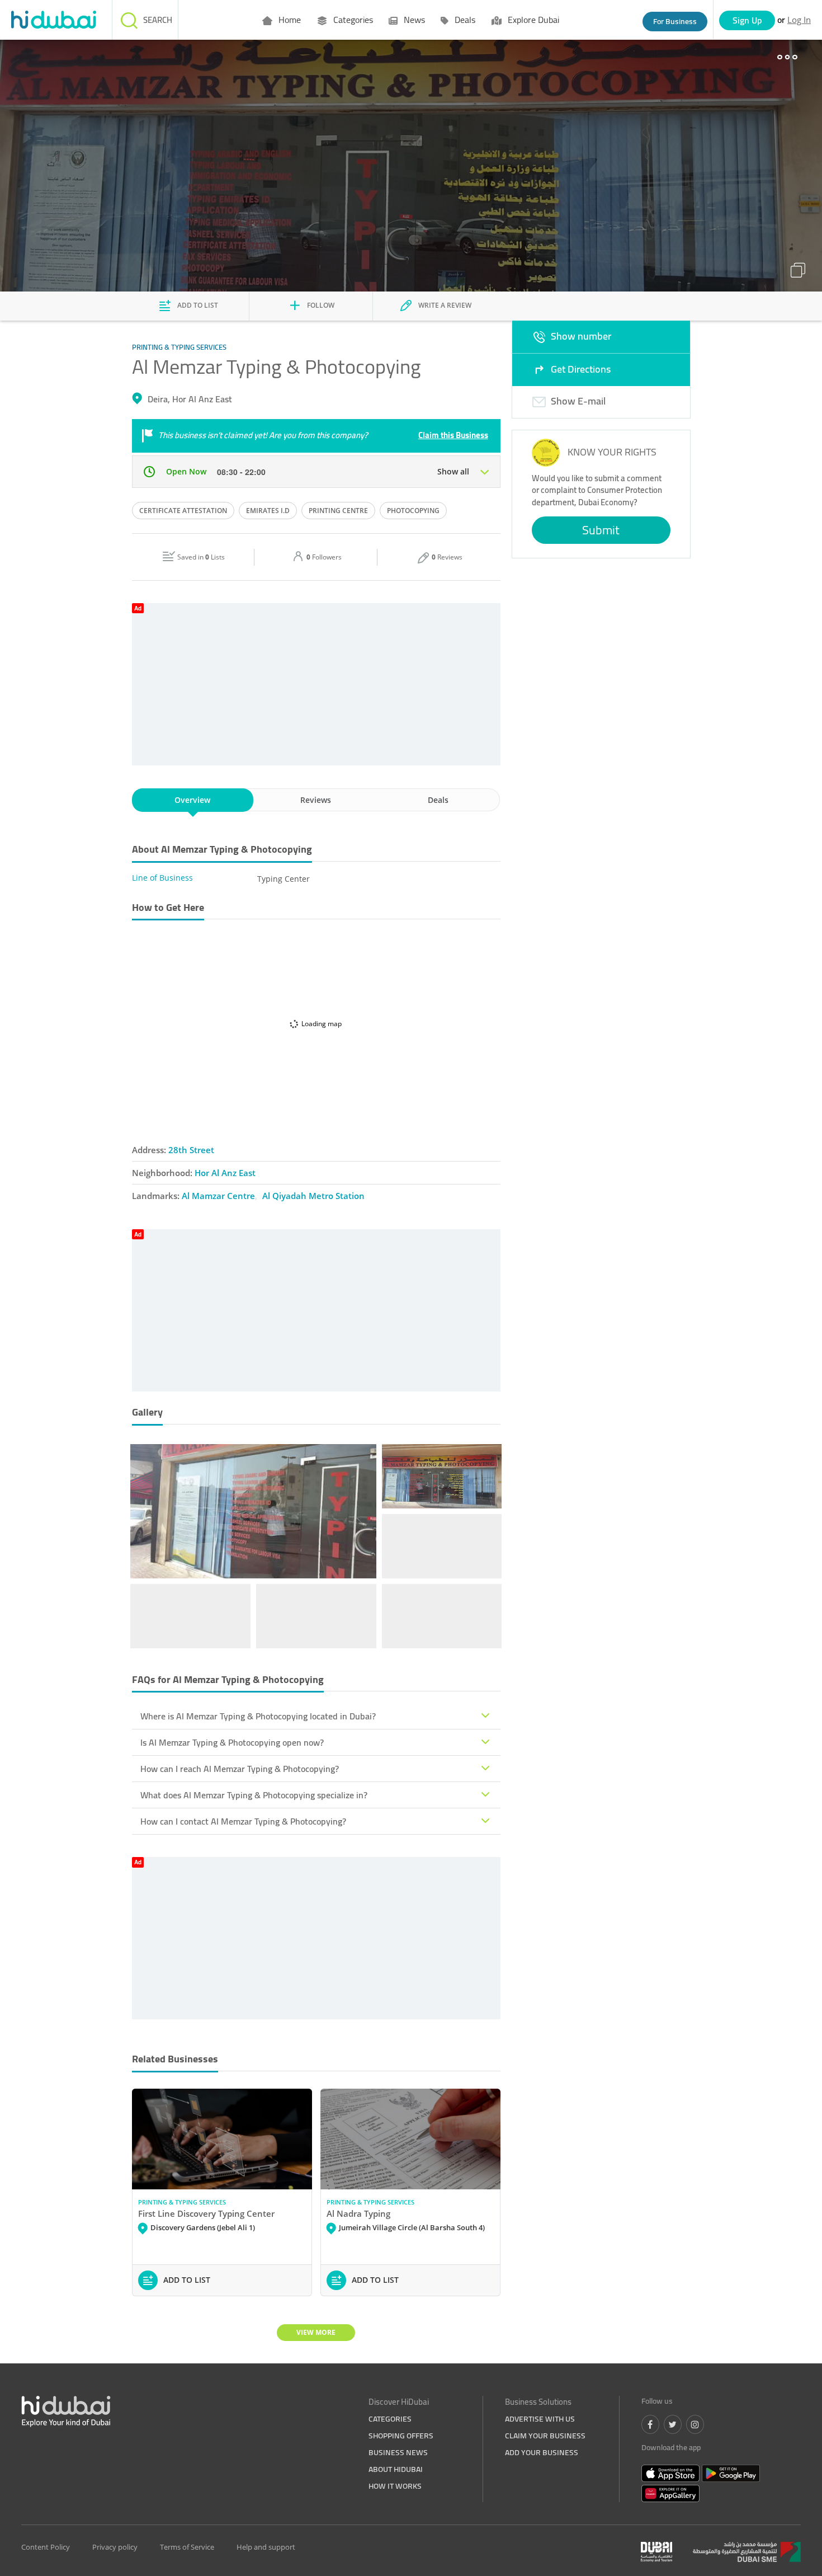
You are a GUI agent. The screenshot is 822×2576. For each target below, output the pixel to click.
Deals (464, 20)
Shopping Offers (401, 2436)
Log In (799, 20)
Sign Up (747, 20)
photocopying (413, 511)
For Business (675, 21)
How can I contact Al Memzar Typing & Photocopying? (243, 1821)
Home (289, 20)
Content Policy (46, 2547)
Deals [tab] (438, 800)
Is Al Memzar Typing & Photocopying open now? (232, 1742)
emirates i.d (268, 511)
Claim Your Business (545, 2436)
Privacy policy (115, 2547)
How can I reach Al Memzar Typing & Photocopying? (240, 1769)
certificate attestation (183, 511)
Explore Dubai (532, 20)
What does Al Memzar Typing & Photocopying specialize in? (254, 1795)
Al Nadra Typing (358, 2213)
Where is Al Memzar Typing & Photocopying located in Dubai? (258, 1716)
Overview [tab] (192, 800)
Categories (352, 20)
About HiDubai (396, 2469)
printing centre (338, 511)
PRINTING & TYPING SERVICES (182, 2202)
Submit (601, 530)
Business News (398, 2452)
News (413, 20)
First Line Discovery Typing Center (206, 2213)
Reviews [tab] (316, 800)
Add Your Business (542, 2452)
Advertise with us (540, 2419)
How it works (395, 2486)
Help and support (266, 2547)
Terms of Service (187, 2547)
